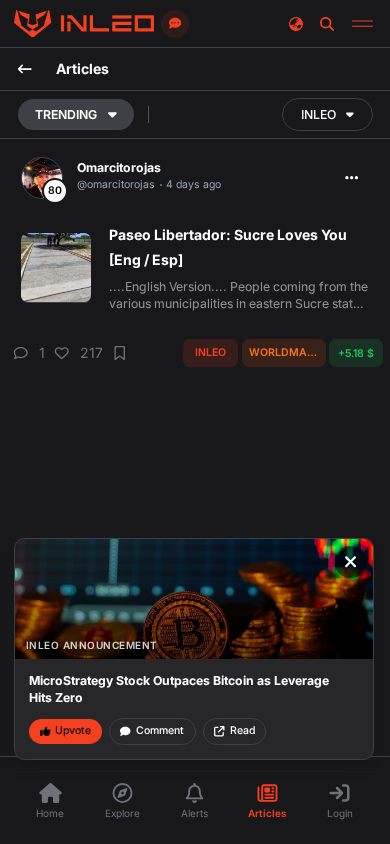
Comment (160, 730)
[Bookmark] (120, 353)
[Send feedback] (175, 24)
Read (242, 730)
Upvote (73, 730)
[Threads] (84, 24)
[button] (26, 353)
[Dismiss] (351, 562)
